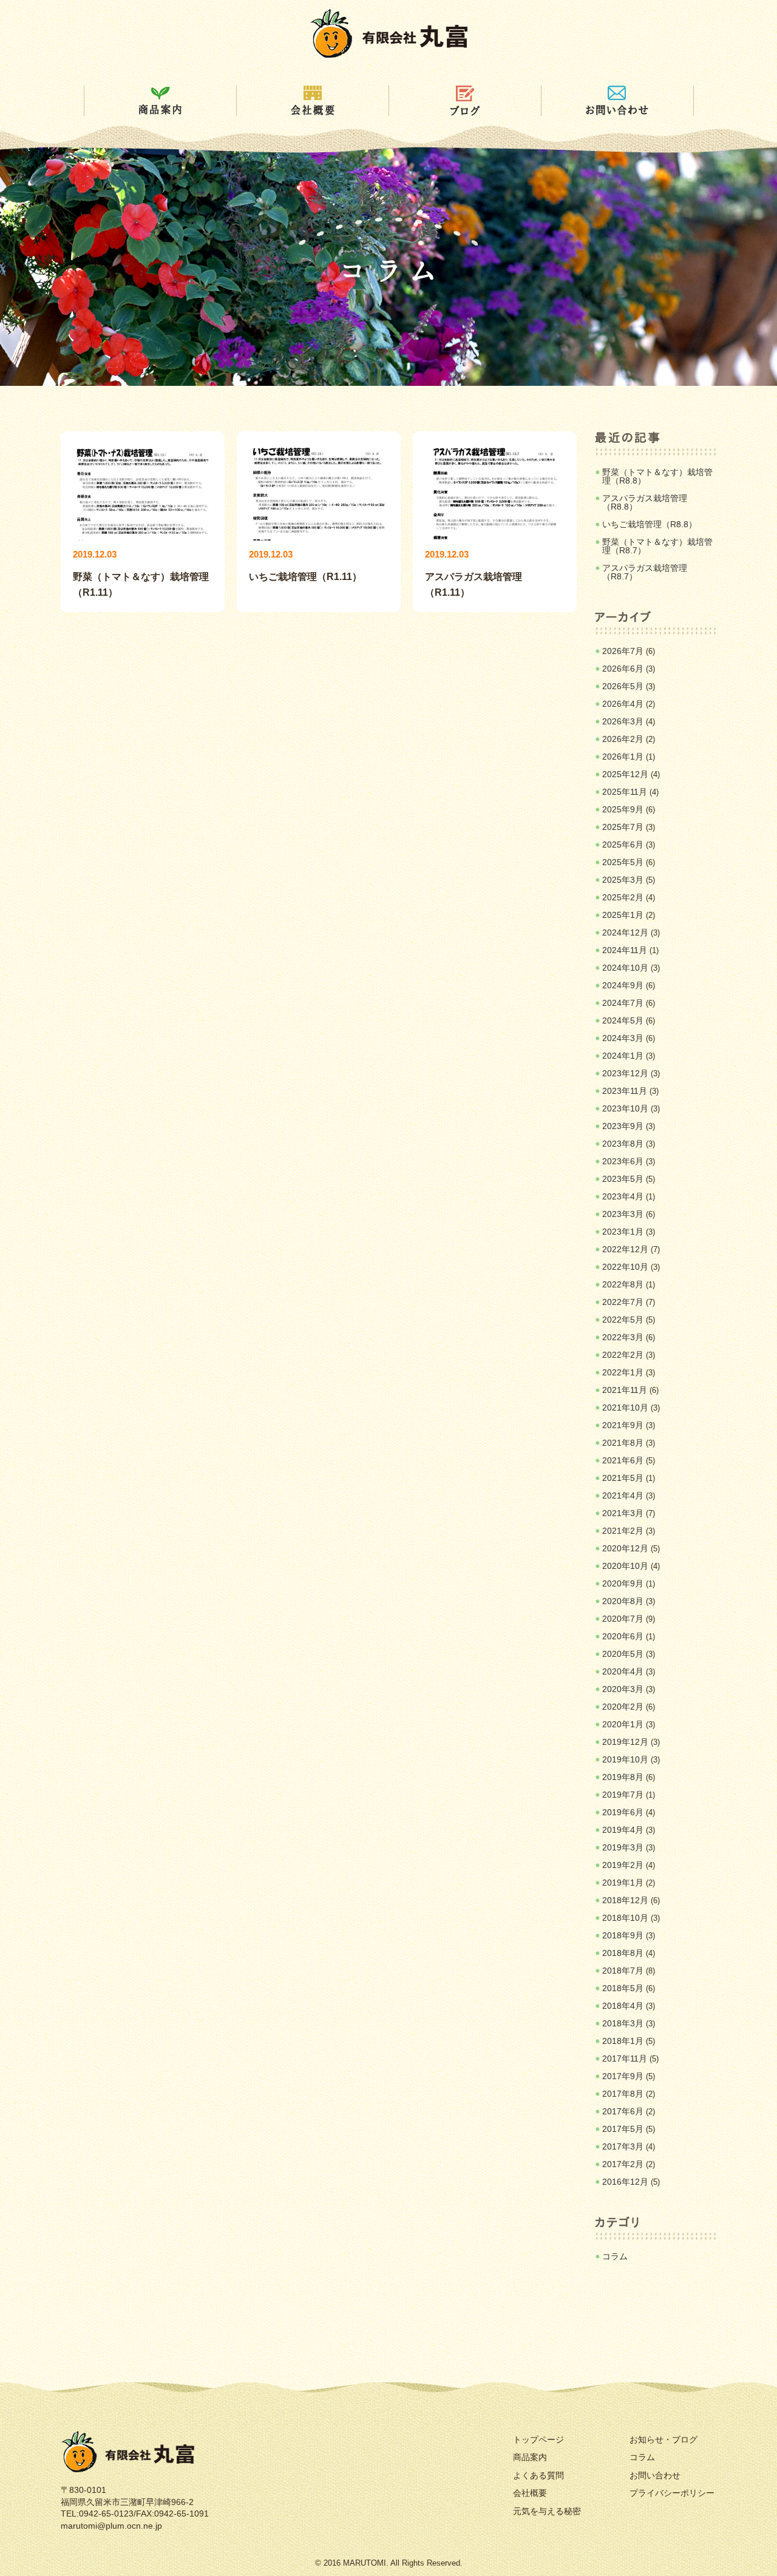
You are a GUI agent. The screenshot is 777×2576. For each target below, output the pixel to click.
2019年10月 (625, 1759)
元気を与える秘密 (547, 2511)
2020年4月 (623, 1671)
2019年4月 (623, 1830)
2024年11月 (625, 950)
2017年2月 (623, 2164)
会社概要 (530, 2493)
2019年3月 (623, 1847)
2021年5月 (623, 1478)
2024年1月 (623, 1056)
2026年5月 (623, 686)
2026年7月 (623, 651)
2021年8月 (623, 1443)
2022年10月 (625, 1267)
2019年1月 (623, 1883)
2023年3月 (623, 1214)
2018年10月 (625, 1918)
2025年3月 (623, 880)
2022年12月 (625, 1249)
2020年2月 (623, 1707)
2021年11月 (625, 1390)
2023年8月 (623, 1144)
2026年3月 (623, 721)
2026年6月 (623, 669)
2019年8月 (623, 1777)
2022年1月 (623, 1372)
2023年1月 (623, 1232)
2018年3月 (623, 2023)
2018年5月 (623, 1988)
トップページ (538, 2439)
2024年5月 (623, 1020)
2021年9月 (623, 1425)
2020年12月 (625, 1548)
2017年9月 (623, 2076)
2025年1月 (623, 915)
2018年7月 (623, 1971)
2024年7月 (623, 1003)
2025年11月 (625, 792)
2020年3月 (623, 1689)
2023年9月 (623, 1126)
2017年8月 (623, 2094)
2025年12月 (625, 774)
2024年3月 (623, 1038)
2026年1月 (623, 757)
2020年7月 (623, 1619)
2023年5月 (623, 1179)
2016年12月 (625, 2182)
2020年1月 (623, 1724)
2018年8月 (623, 1953)
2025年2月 (623, 897)
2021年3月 (623, 1513)
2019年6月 (623, 1812)
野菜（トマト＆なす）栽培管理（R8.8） (657, 476)
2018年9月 (623, 1935)
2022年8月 (623, 1284)
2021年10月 (625, 1408)
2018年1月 (623, 2041)
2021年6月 (623, 1460)
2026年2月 (623, 739)
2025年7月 (623, 827)
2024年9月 (623, 985)
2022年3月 (623, 1337)
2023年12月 (625, 1073)
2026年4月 (623, 704)
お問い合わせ (655, 2475)
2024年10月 (625, 968)
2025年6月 (623, 845)
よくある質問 (538, 2475)
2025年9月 (623, 809)
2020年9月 (623, 1583)
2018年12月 (625, 1900)
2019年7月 (623, 1795)
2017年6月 (623, 2111)
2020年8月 (623, 1601)
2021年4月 (623, 1495)
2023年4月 (623, 1196)
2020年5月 (623, 1654)
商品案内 (530, 2457)
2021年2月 (623, 1531)
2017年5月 (623, 2129)
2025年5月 (623, 862)
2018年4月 (623, 2006)
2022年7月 (623, 1302)
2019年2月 (623, 1865)
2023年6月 (623, 1161)
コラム (615, 2256)
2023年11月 (625, 1091)
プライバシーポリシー (672, 2493)
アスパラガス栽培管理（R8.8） (645, 502)
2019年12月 (625, 1742)
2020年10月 (625, 1566)
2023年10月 (625, 1108)
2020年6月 (623, 1636)
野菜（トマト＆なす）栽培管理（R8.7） (657, 546)
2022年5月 (623, 1320)
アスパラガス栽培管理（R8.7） (645, 572)
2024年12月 (625, 932)
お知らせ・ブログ (663, 2439)
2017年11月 (625, 2058)
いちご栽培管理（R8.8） (650, 524)
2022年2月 (623, 1355)
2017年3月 (623, 2146)
